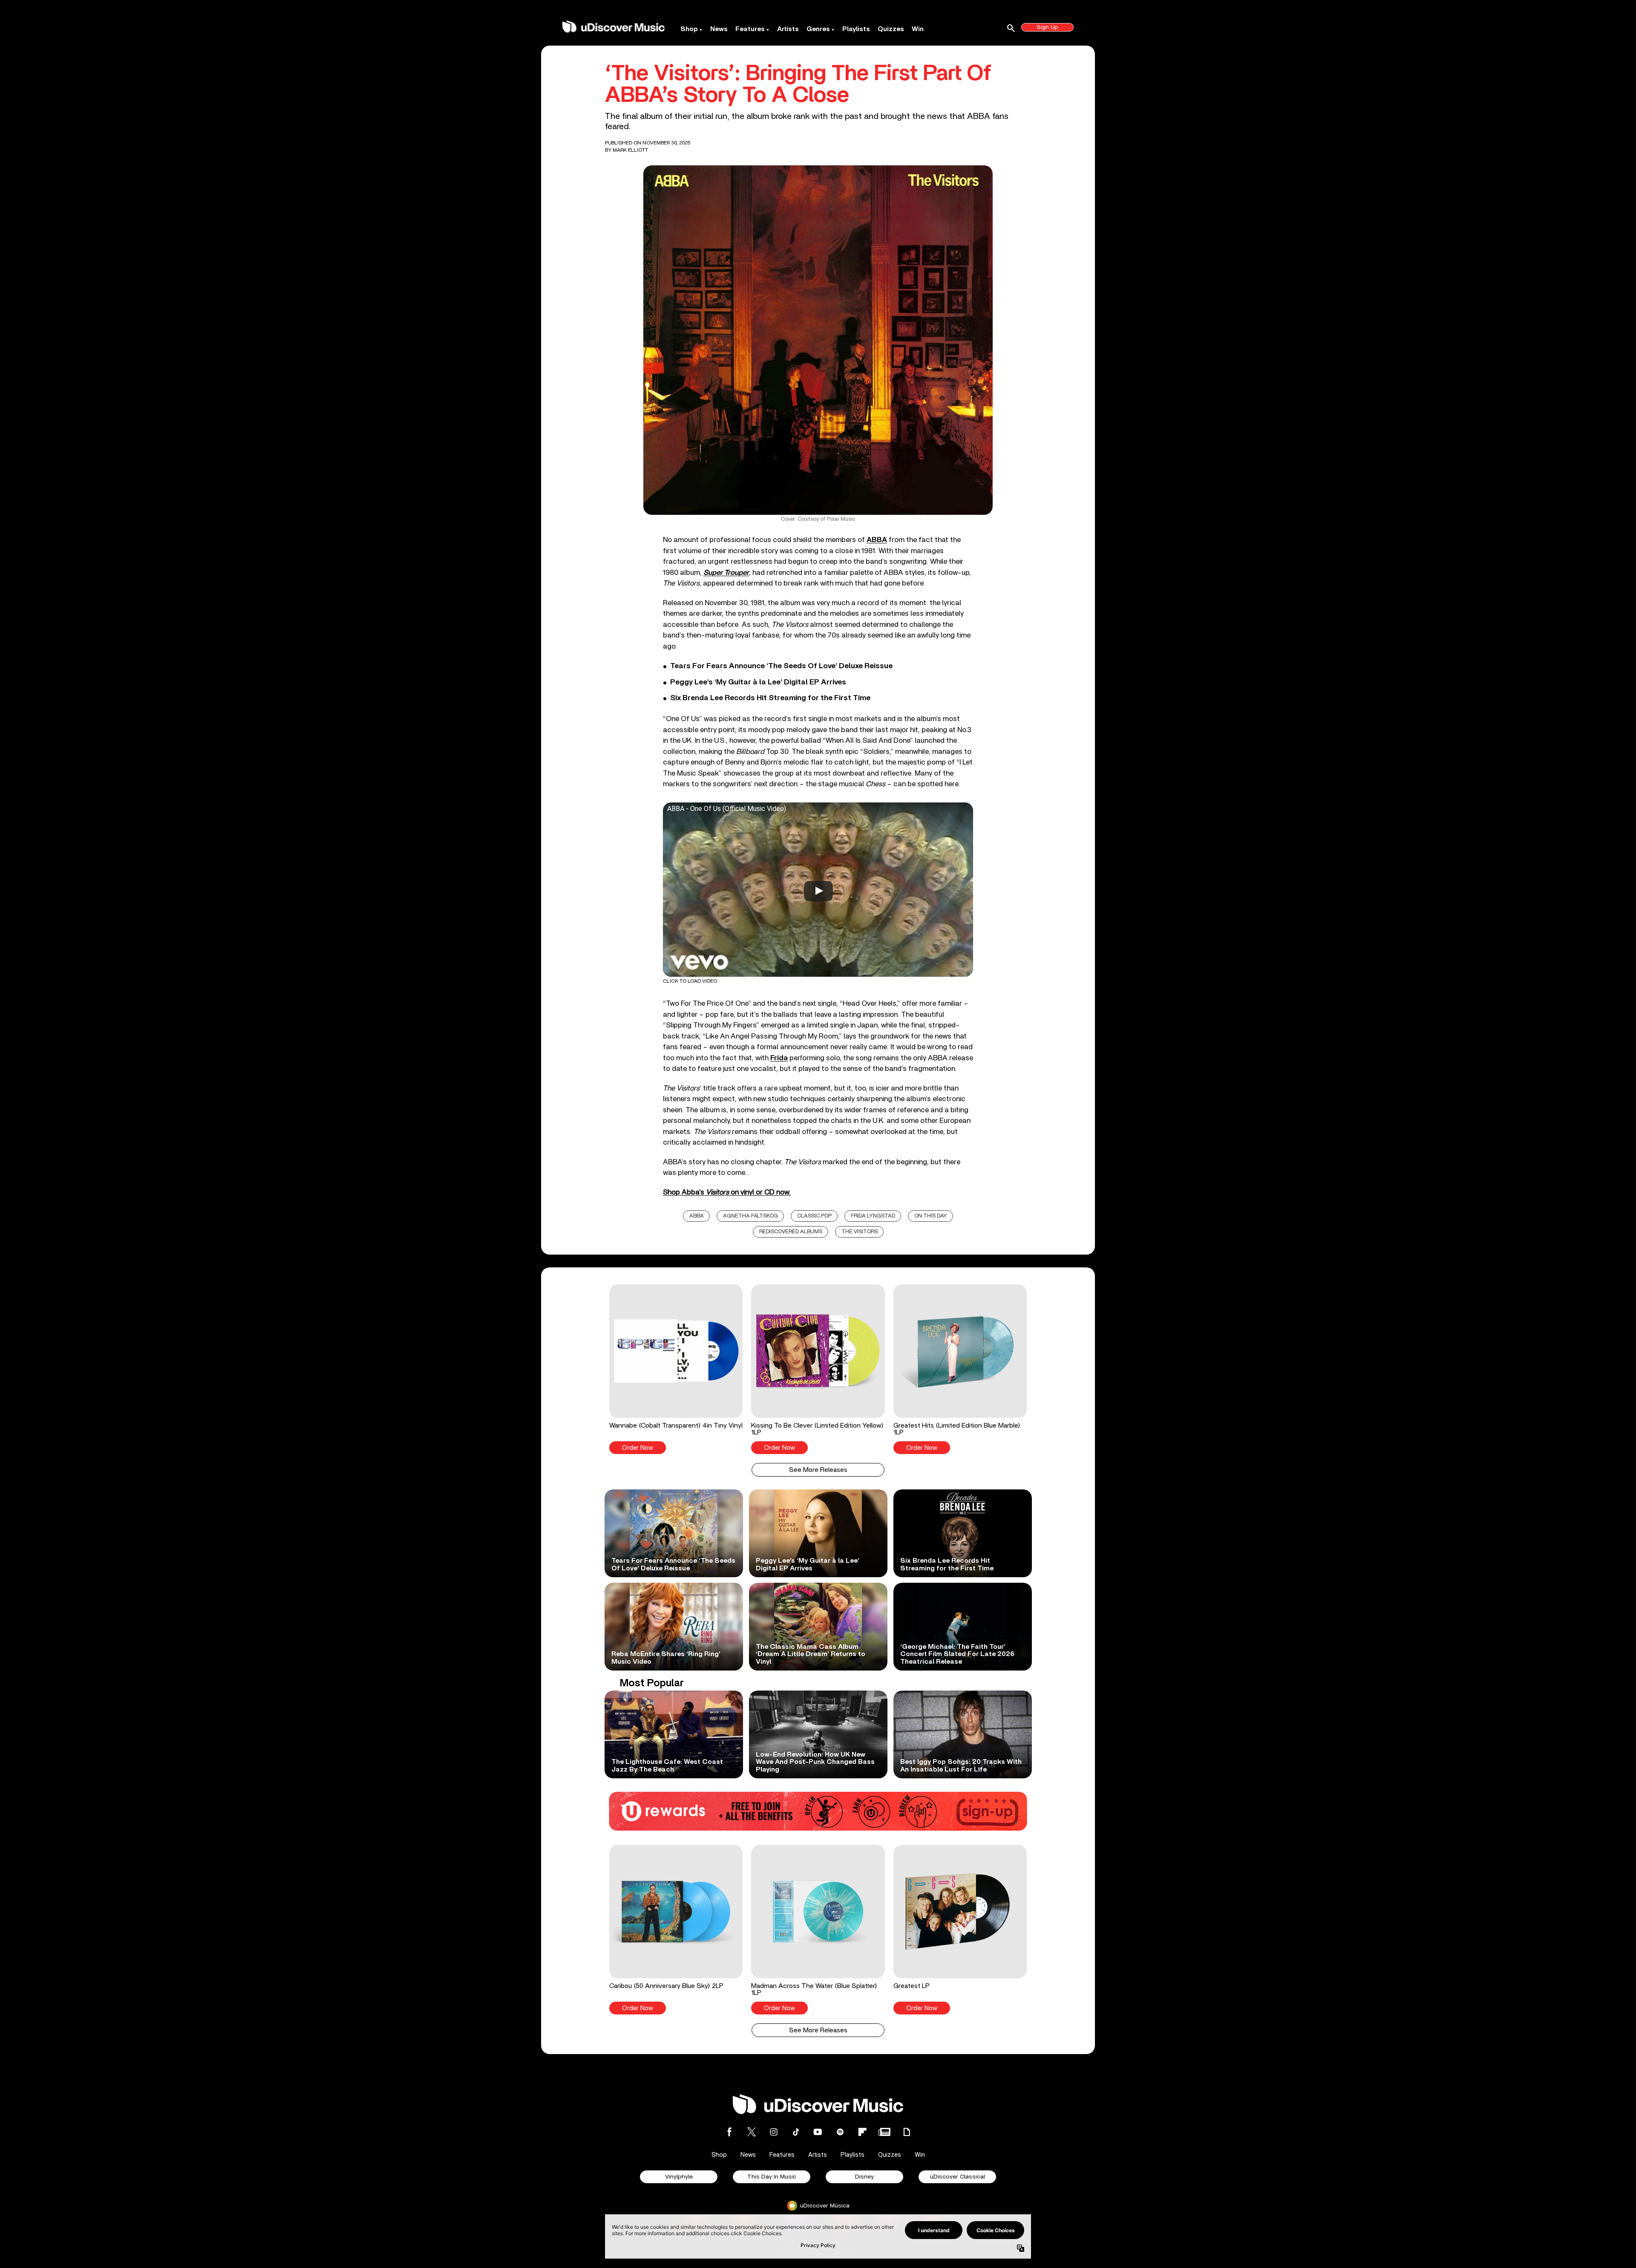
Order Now (638, 1448)
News (719, 29)
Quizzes (891, 29)
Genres (818, 29)
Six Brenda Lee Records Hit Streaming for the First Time (770, 698)
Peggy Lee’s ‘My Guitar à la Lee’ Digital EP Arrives (758, 682)
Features (750, 29)
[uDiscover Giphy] (907, 2132)
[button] (676, 1369)
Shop (689, 29)
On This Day (931, 1216)
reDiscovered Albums (791, 1232)
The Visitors (860, 1232)
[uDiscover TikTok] (796, 2132)
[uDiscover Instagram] (774, 2132)
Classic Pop (814, 1216)
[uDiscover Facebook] (729, 2132)
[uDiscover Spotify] (840, 2132)
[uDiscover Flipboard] (862, 2132)
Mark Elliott (630, 150)
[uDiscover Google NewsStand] (884, 2132)
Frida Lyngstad (873, 1216)
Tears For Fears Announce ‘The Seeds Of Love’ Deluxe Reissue (781, 666)
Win (918, 29)
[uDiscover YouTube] (818, 2132)
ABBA (697, 1216)
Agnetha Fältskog (750, 1216)
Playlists (856, 29)
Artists (788, 29)
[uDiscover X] (752, 2132)
